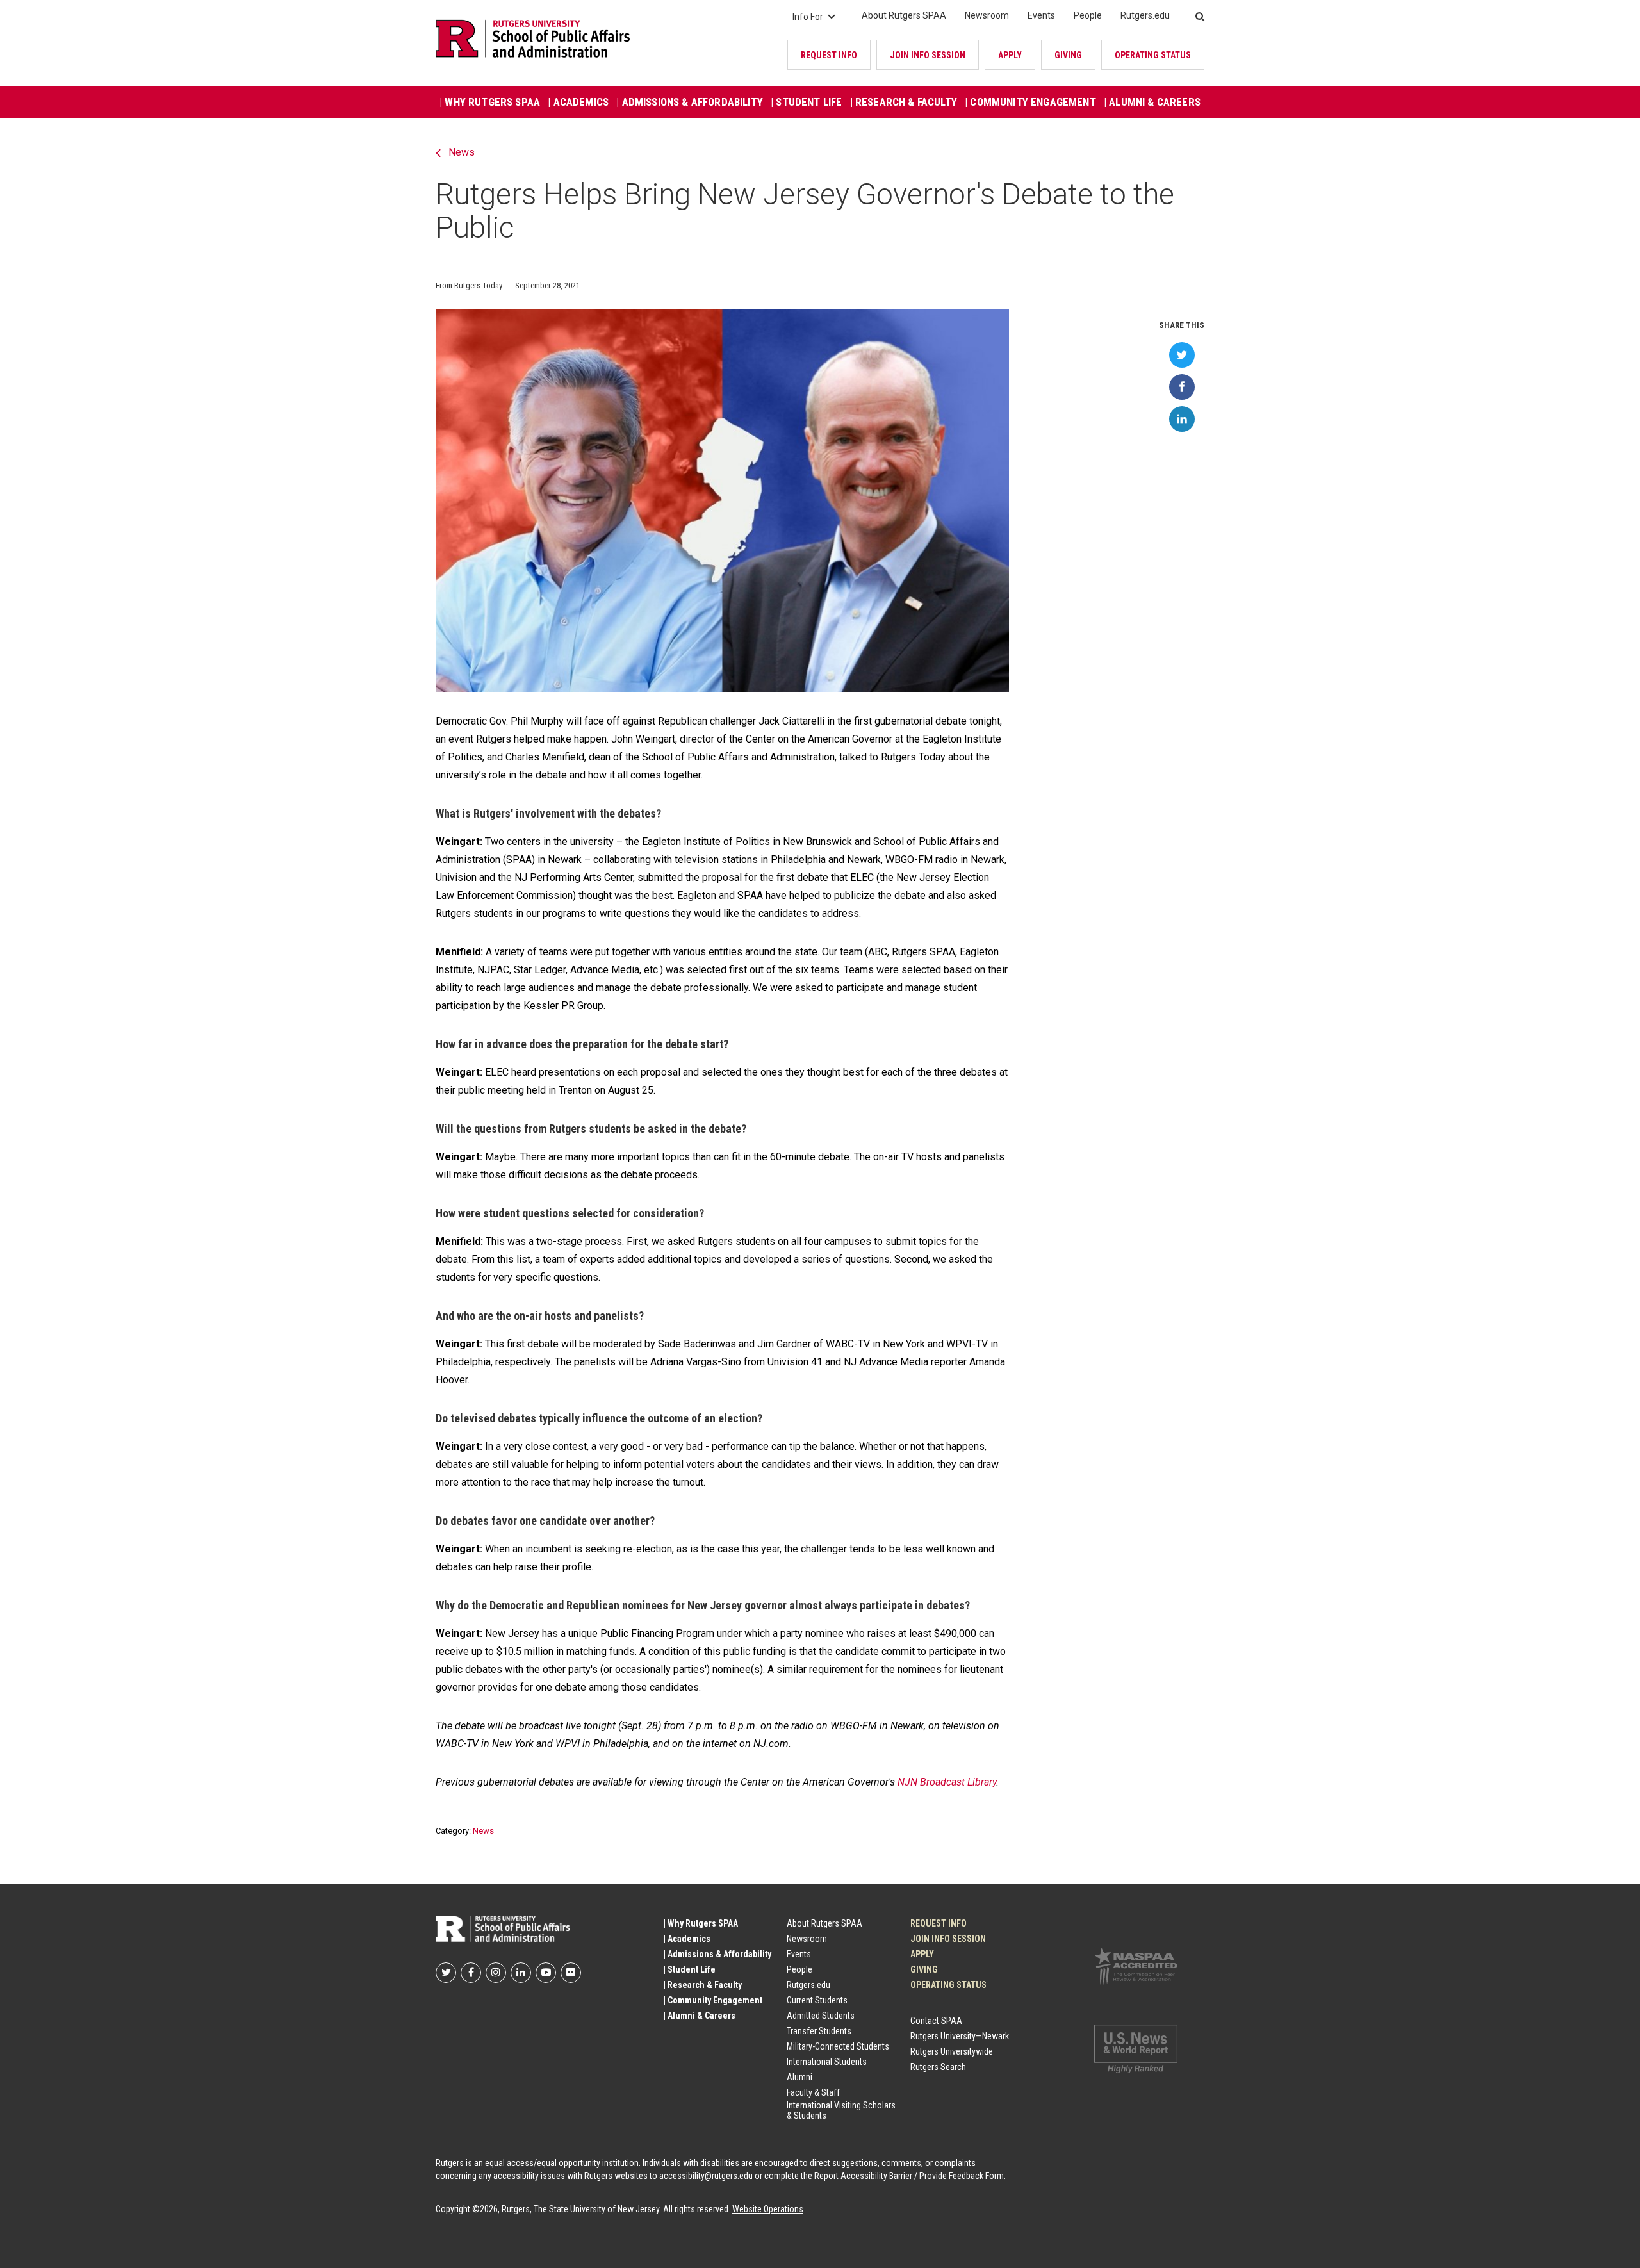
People (1088, 15)
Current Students (817, 2000)
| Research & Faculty (904, 102)
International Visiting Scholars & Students (841, 2110)
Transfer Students (819, 2031)
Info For (808, 17)
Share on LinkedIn (1182, 419)
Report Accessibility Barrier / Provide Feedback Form (909, 2176)
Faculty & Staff (813, 2092)
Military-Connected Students (838, 2046)
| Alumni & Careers (1152, 102)
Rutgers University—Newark (960, 2036)
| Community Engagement (1030, 102)
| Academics (578, 102)
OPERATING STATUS (1153, 55)
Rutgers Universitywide (952, 2051)
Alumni (799, 2077)
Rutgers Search (938, 2067)
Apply (1010, 55)
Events (1041, 15)
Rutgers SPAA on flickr (571, 1973)
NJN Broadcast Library (947, 1782)
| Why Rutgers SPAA (490, 102)
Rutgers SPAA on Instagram (496, 1973)
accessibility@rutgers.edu (706, 2176)
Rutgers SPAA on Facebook (471, 1973)
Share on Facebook (1182, 387)
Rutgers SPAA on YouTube (546, 1973)
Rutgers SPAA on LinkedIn (521, 1973)
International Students (827, 2062)
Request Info (829, 55)
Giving (1068, 55)
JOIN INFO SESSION (928, 55)
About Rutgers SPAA (904, 15)
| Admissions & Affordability (690, 102)
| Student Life (806, 102)
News (462, 152)
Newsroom (987, 15)
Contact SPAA (936, 2021)
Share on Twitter (1182, 355)
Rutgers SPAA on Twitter (446, 1973)
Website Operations (768, 2209)
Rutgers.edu (1145, 15)
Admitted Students (821, 2016)
